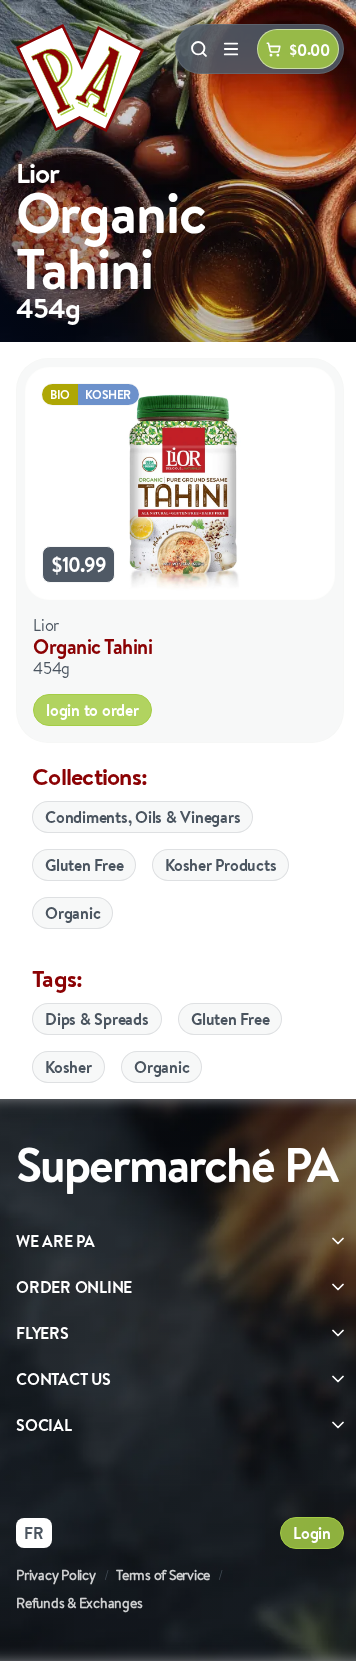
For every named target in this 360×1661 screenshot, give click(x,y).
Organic (72, 913)
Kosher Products (220, 865)
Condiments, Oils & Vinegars (142, 817)
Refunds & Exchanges (79, 1603)
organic (161, 1067)
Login (312, 1533)
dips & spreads (97, 1019)
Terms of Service (163, 1575)
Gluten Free (84, 865)
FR (34, 1533)
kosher (68, 1067)
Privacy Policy (56, 1575)
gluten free (230, 1019)
